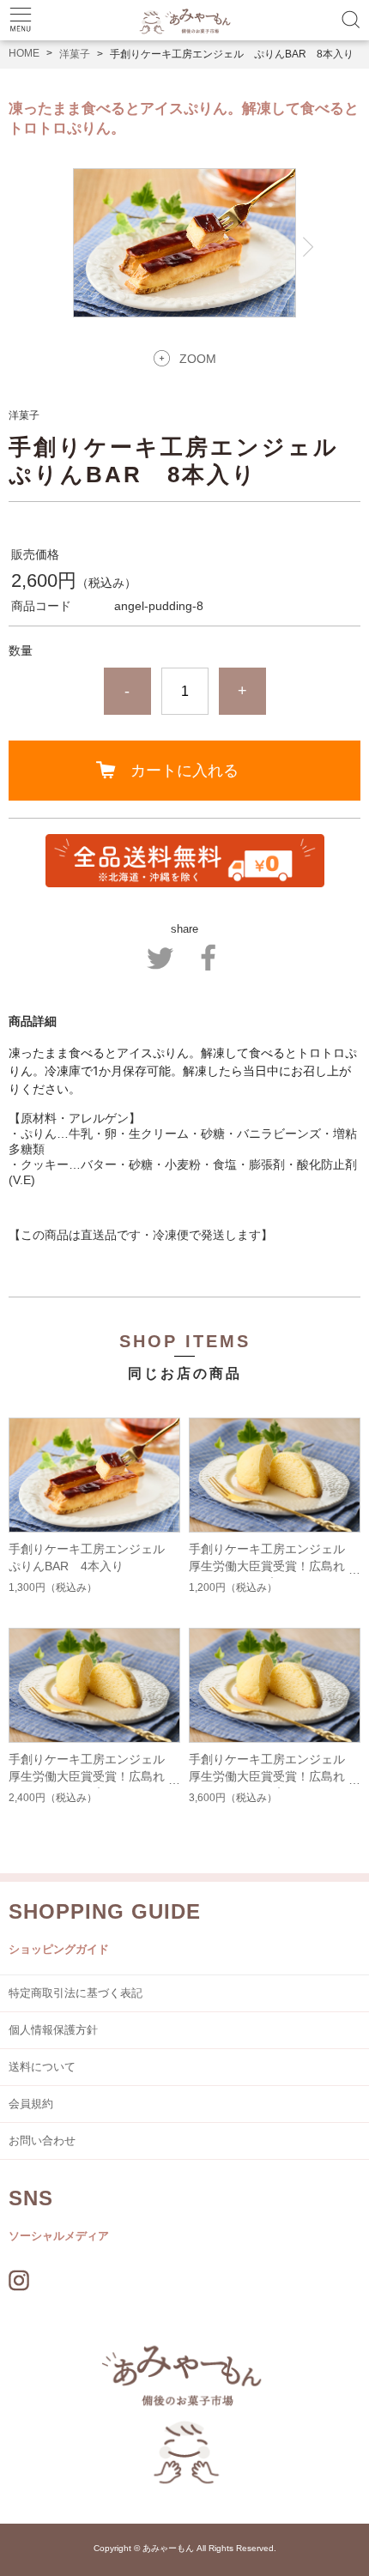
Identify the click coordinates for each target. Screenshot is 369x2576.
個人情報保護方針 (53, 2030)
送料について (42, 2067)
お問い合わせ (42, 2141)
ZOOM (198, 359)
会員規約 (31, 2104)
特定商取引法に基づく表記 (76, 1993)
